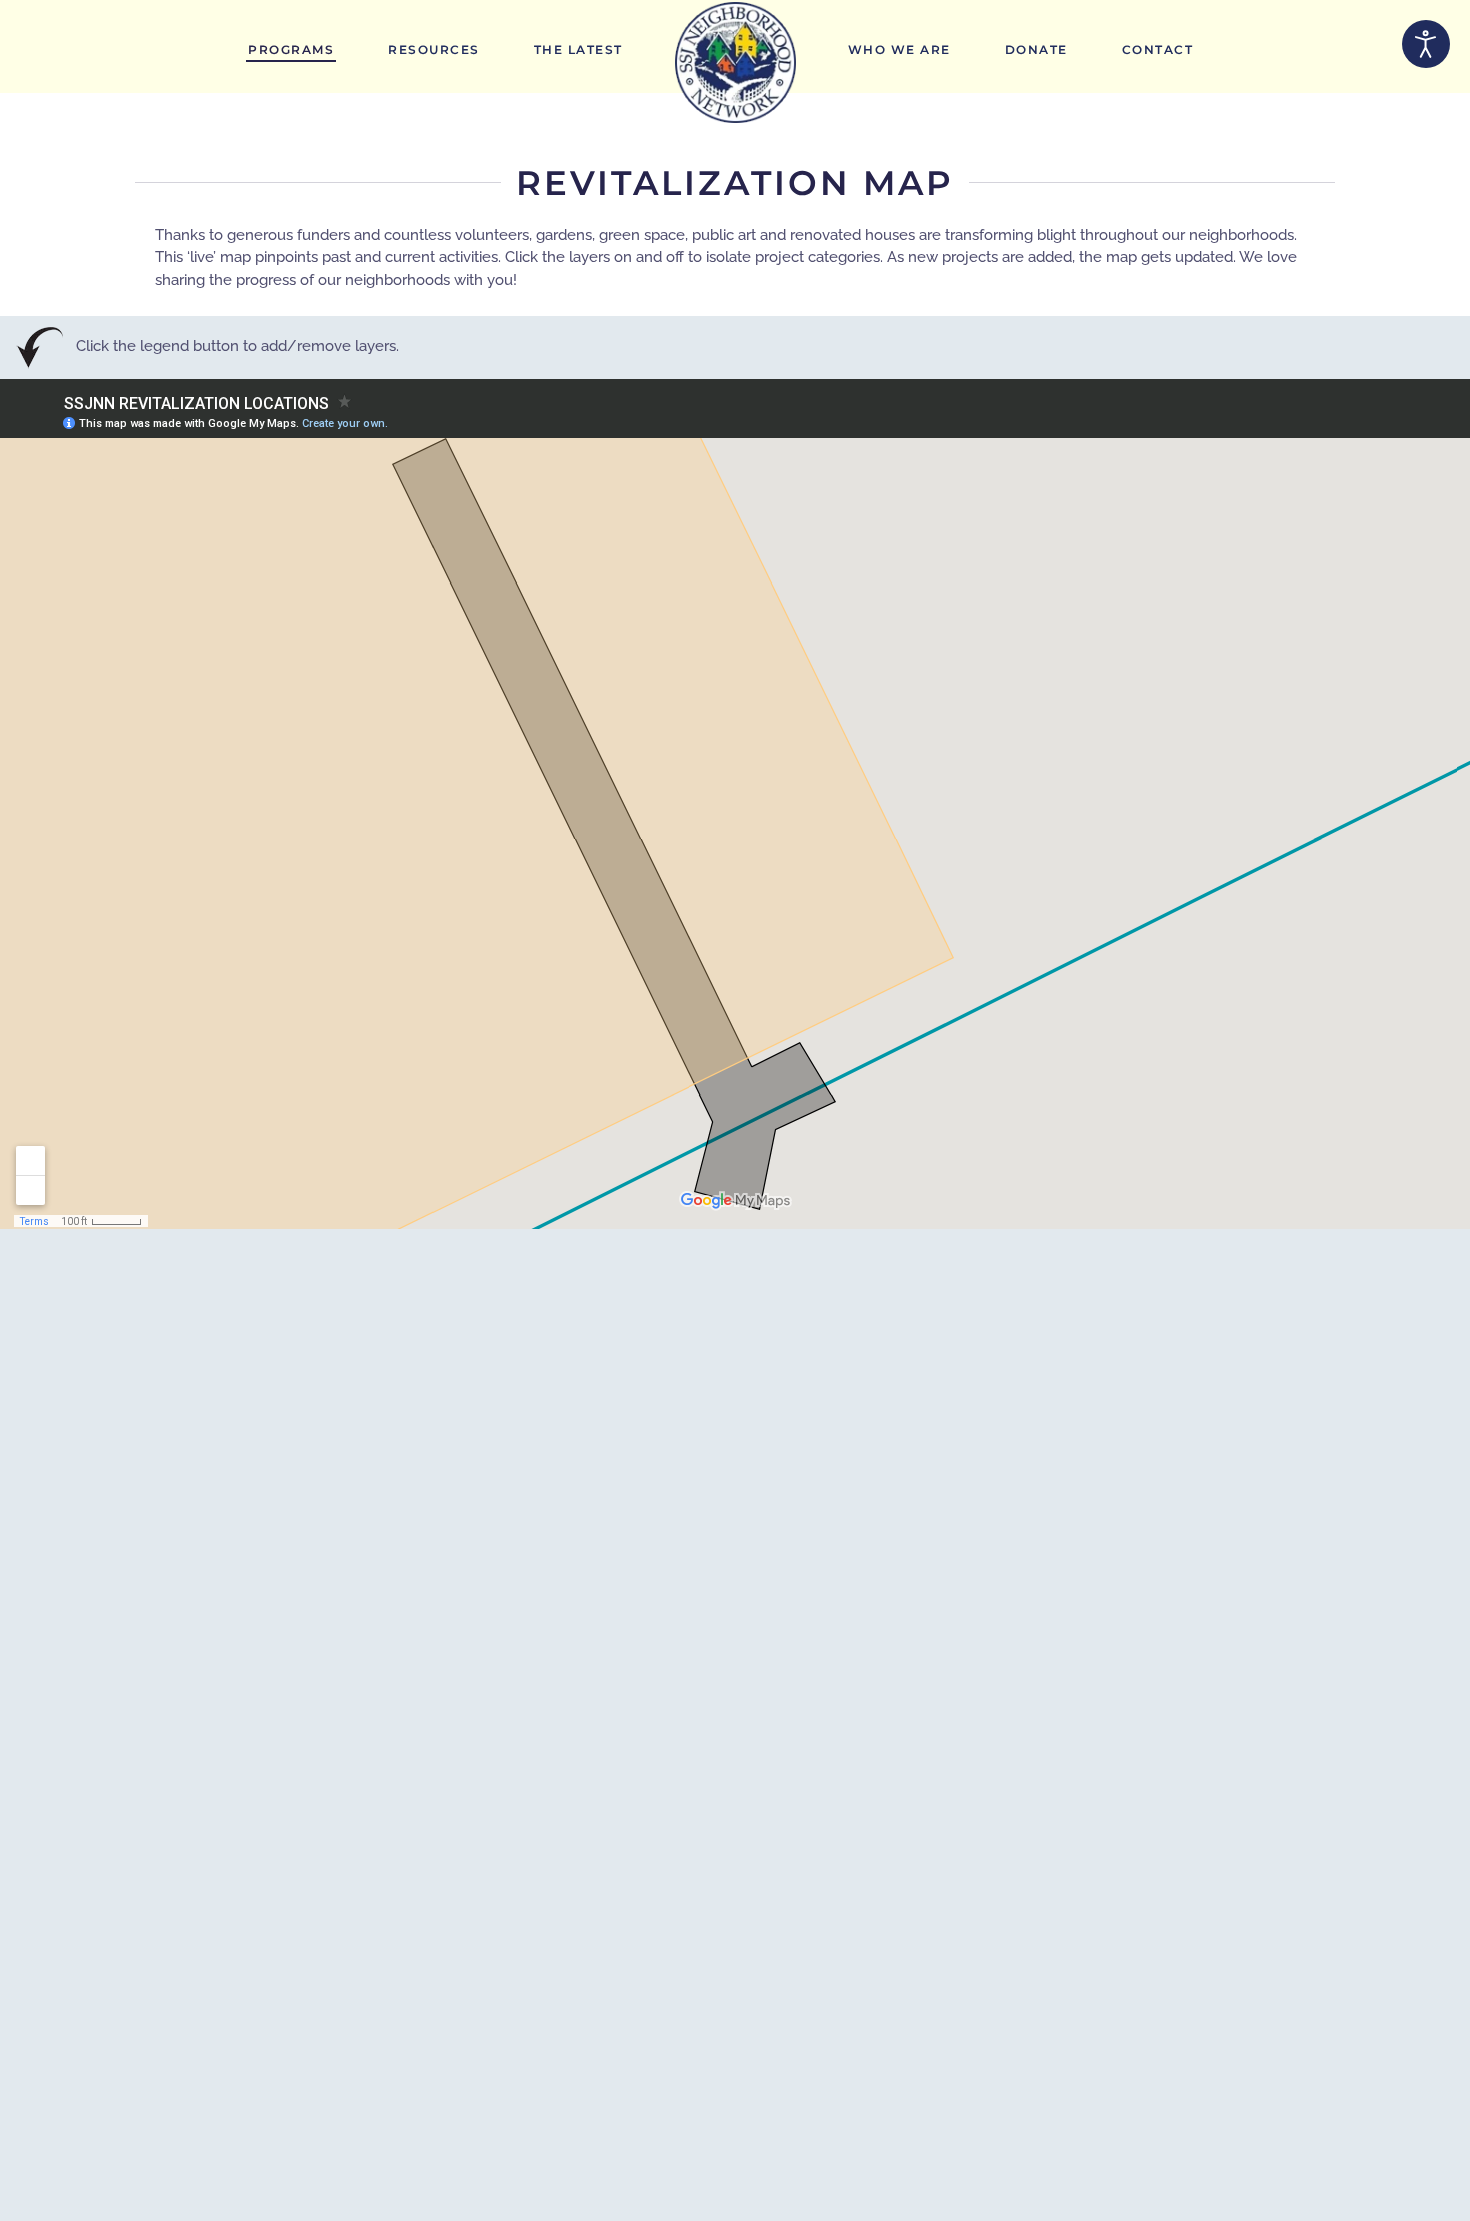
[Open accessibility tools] (1426, 44)
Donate (1036, 49)
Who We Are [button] (899, 49)
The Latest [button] (578, 49)
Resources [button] (434, 49)
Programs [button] (291, 49)
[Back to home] (735, 62)
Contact (1158, 49)
